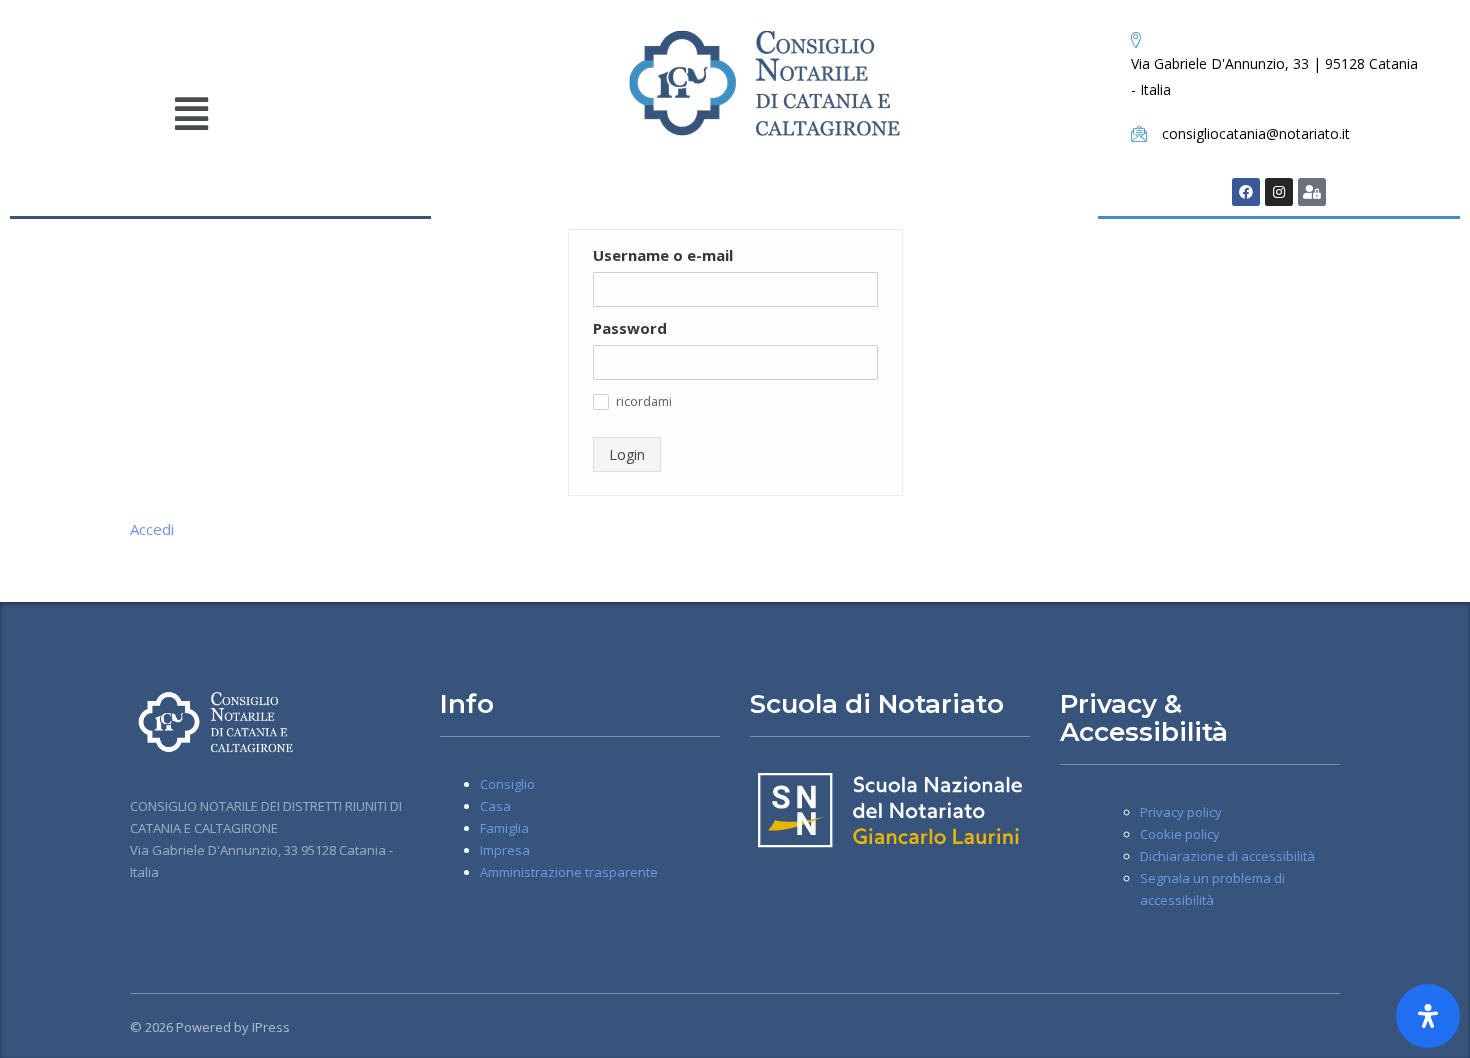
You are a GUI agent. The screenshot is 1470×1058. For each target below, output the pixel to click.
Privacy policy (1181, 812)
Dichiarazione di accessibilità (1227, 856)
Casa (495, 806)
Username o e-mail (663, 255)
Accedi (152, 529)
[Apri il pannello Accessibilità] (1428, 1016)
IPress (271, 1027)
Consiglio (507, 784)
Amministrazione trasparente (569, 872)
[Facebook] (1246, 192)
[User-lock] (1312, 192)
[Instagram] (1279, 192)
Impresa (505, 850)
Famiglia (504, 828)
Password (630, 328)
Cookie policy (1180, 834)
